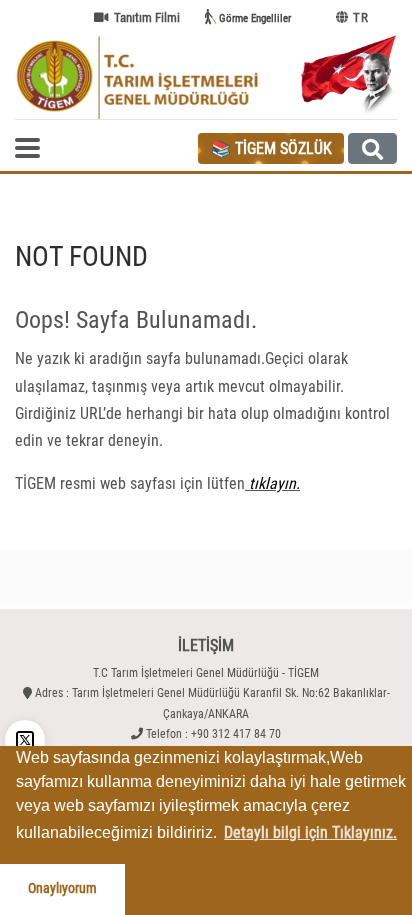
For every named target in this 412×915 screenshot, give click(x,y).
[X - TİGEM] (25, 740)
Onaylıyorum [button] (62, 888)
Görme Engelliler (255, 18)
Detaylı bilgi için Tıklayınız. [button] (310, 832)
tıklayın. (272, 483)
